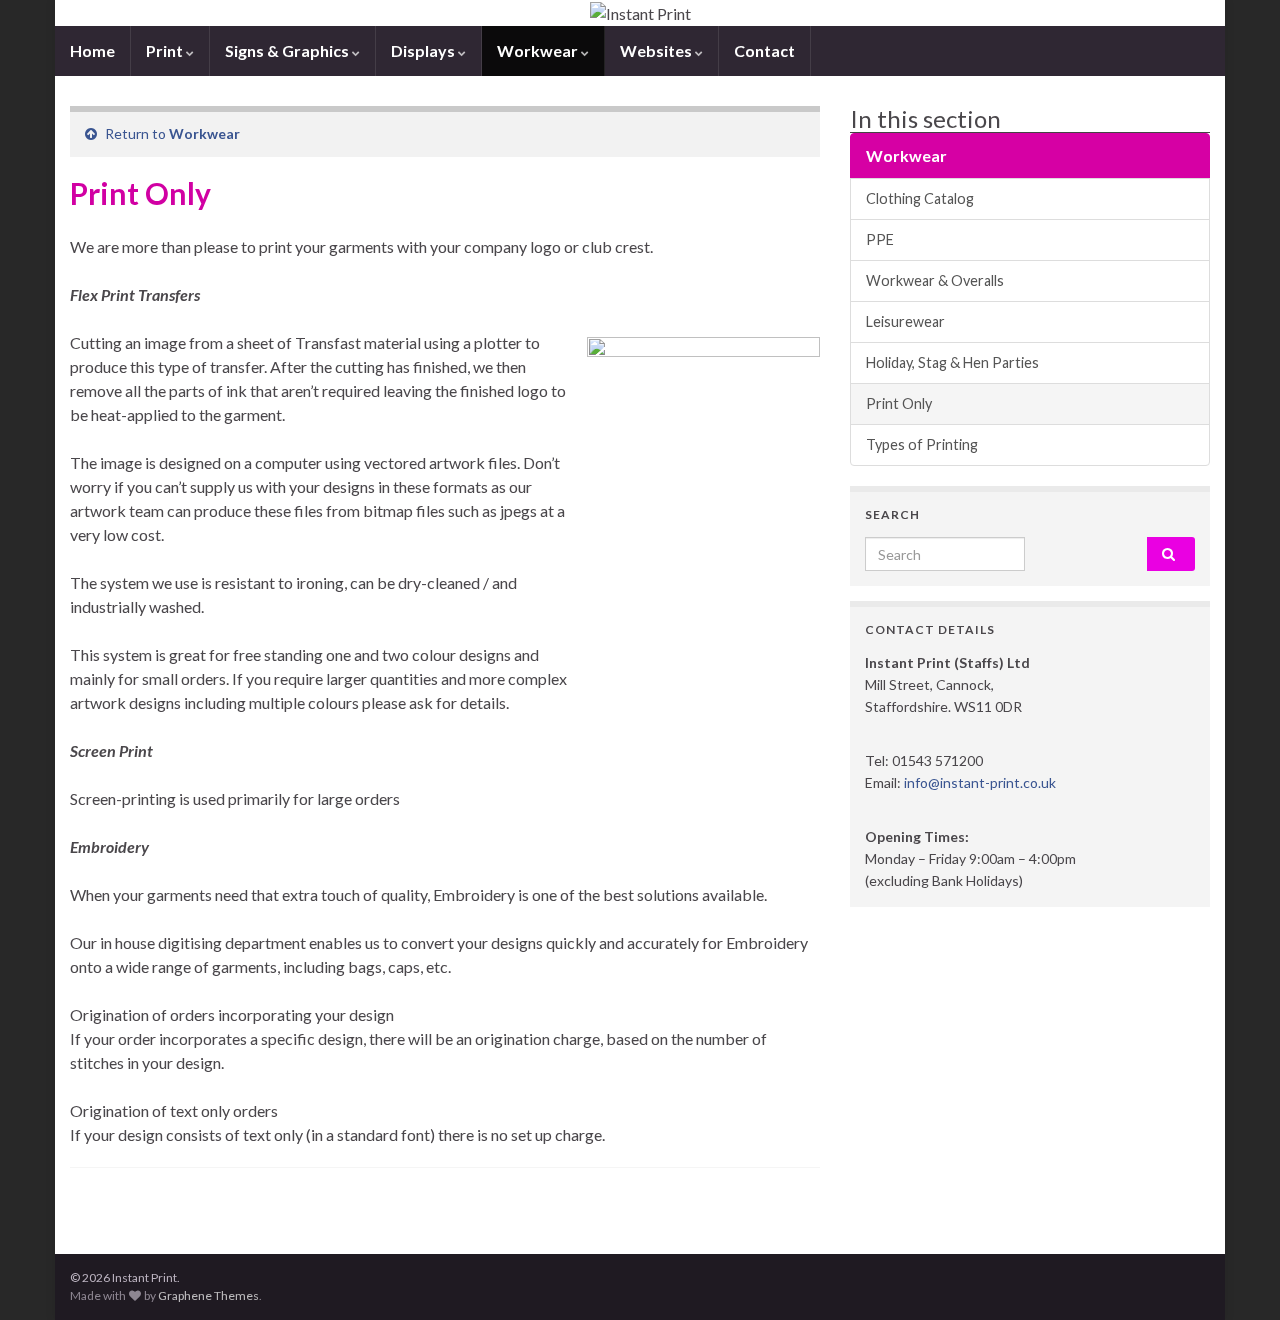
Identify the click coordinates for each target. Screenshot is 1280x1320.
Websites (657, 50)
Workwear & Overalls (935, 280)
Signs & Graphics (288, 50)
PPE (880, 239)
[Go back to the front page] (640, 13)
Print (166, 50)
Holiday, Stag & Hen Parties (952, 362)
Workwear (539, 50)
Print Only (899, 403)
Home (92, 50)
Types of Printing (922, 444)
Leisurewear (905, 321)
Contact (764, 50)
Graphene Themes (208, 1295)
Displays (424, 50)
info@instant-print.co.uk (980, 782)
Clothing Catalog (920, 198)
